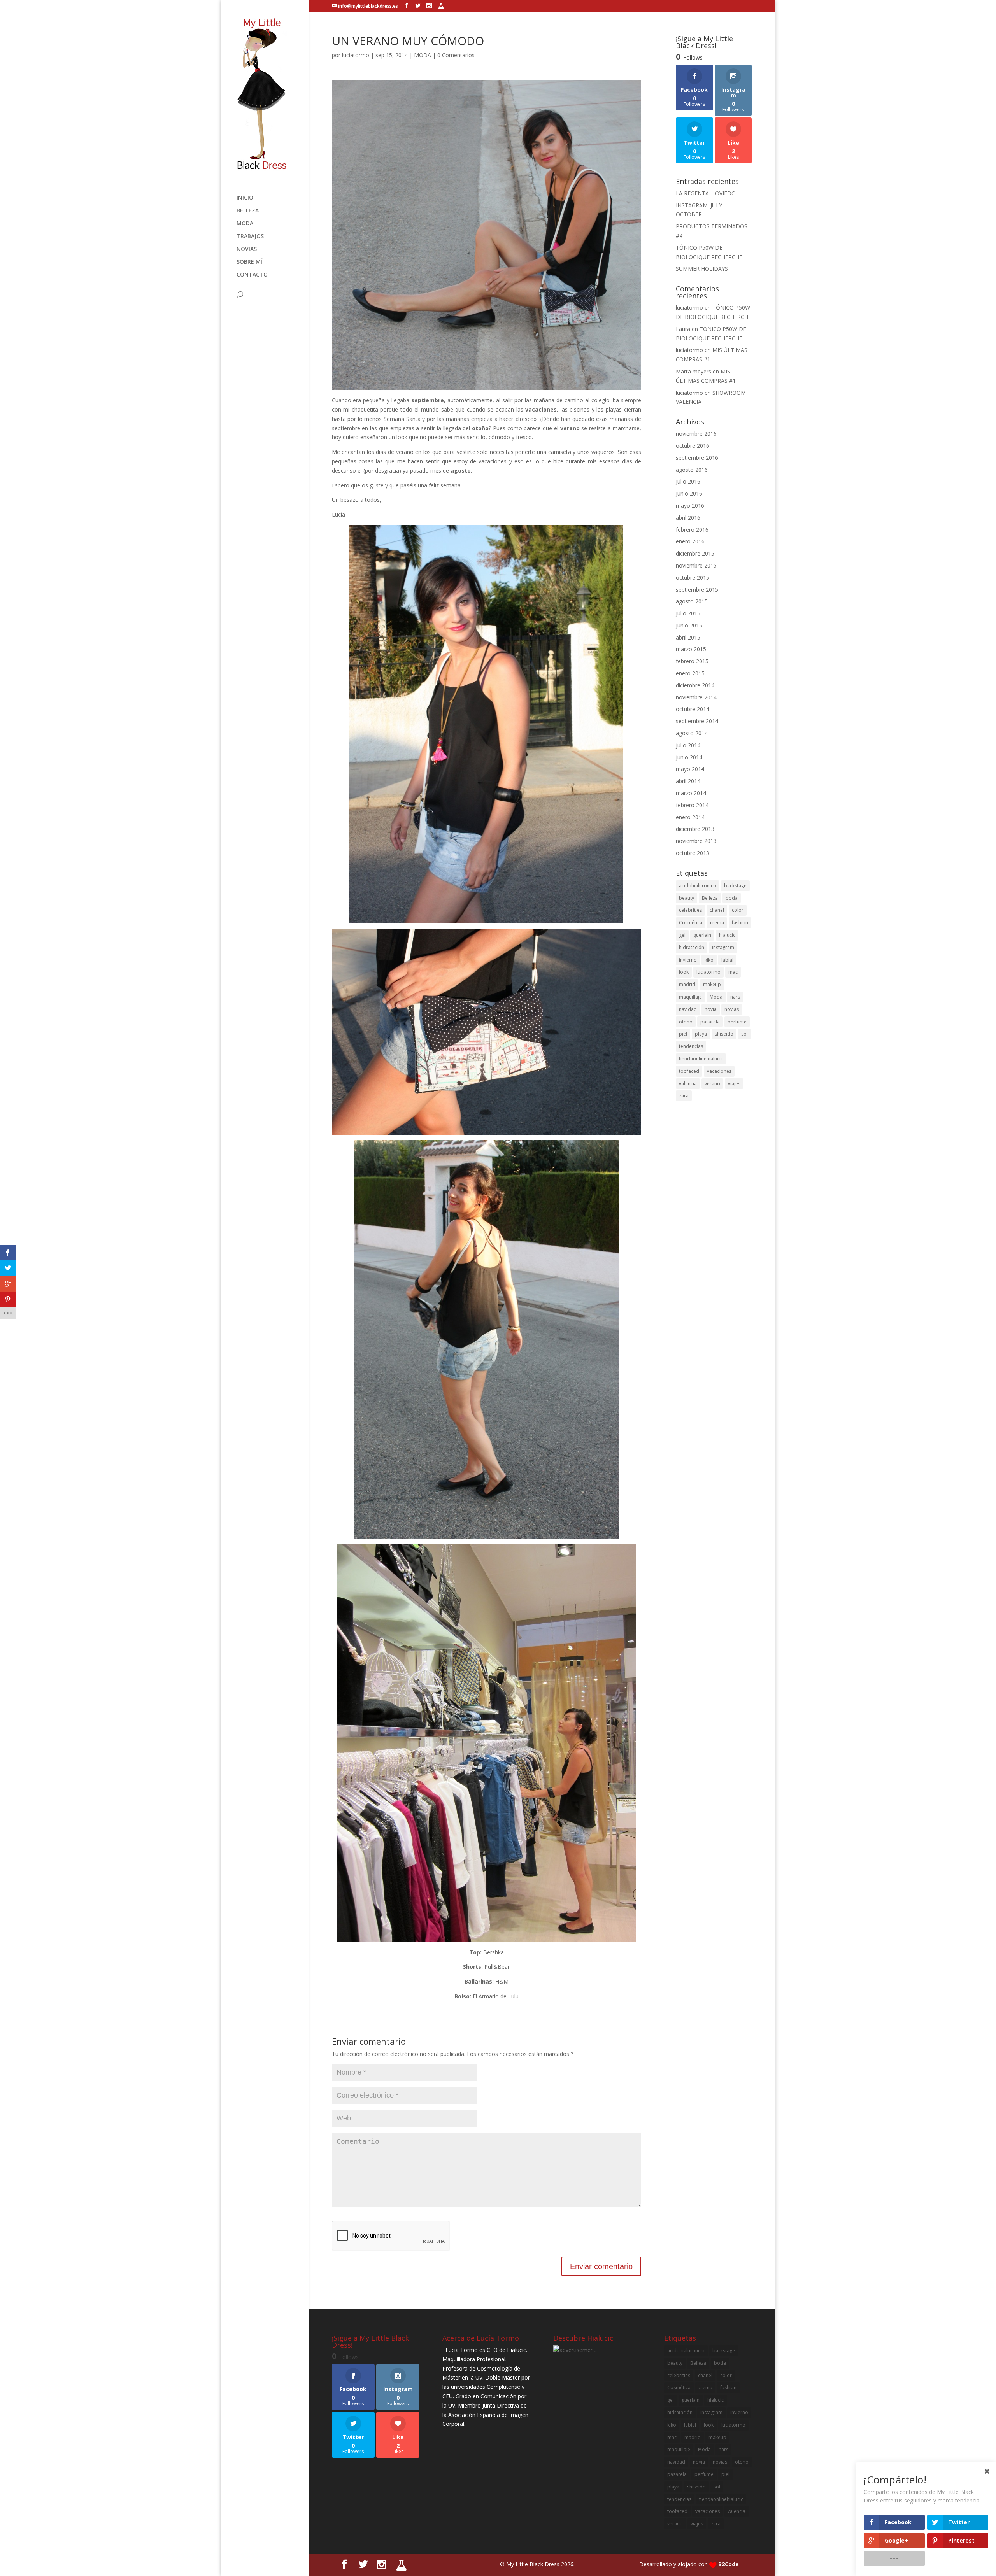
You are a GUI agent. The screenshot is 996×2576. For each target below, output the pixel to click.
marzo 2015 (691, 649)
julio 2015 (688, 613)
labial (727, 960)
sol (744, 1034)
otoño (686, 1022)
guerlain (702, 935)
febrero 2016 (692, 530)
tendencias (691, 1046)
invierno (688, 960)
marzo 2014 (691, 793)
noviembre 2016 (696, 434)
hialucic (727, 935)
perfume (737, 1022)
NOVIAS (247, 249)
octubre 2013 (693, 853)
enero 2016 (690, 541)
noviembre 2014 (696, 697)
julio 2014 (688, 745)
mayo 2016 (690, 506)
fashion (740, 923)
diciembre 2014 (695, 685)
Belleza (710, 898)
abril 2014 (688, 781)
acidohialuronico (698, 886)
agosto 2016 (692, 470)
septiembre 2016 (697, 458)
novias (732, 1009)
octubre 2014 (693, 709)
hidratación (692, 947)
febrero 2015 (692, 661)
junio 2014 (689, 757)
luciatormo (356, 55)
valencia (688, 1084)
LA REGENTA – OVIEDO (706, 193)
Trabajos (250, 237)
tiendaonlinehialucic (701, 1059)
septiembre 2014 (697, 721)
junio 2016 (689, 493)
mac (733, 972)
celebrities (690, 910)
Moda (716, 997)
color (738, 910)
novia (711, 1009)
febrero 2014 (692, 805)
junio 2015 (689, 625)
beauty (687, 898)
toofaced (689, 1071)
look (684, 972)
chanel (717, 910)
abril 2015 (688, 637)
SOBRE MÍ (249, 262)
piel (683, 1034)
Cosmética (691, 923)
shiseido (724, 1034)
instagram (723, 947)
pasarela (710, 1022)
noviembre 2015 (696, 565)
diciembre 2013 (695, 829)
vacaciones (719, 1071)
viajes (734, 1084)
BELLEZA (248, 211)
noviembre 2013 (696, 841)
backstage (735, 886)
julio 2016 (688, 481)
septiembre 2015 (697, 590)
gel (682, 935)
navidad (688, 1009)
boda (732, 898)
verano (712, 1084)
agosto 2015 (692, 601)
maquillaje (690, 997)
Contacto (252, 275)
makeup (712, 984)
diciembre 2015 (695, 553)
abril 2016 (688, 518)
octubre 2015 (693, 577)
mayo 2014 (690, 769)
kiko (709, 960)
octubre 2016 (693, 446)
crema (717, 923)
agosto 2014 (692, 733)
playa (701, 1034)
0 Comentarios (456, 55)
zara (684, 1096)
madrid (687, 984)
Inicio (245, 198)
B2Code (729, 2564)
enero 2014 (690, 817)
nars (735, 997)
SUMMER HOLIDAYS (702, 269)
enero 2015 (690, 673)
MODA (245, 224)
